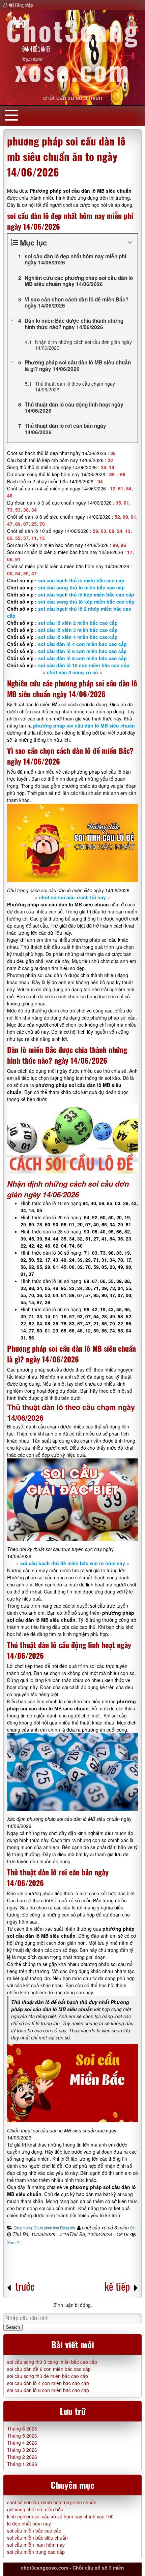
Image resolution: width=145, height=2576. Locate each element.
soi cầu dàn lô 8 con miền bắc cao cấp (48, 2390)
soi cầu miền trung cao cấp (36, 2552)
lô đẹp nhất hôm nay (29, 2523)
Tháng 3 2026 (22, 2450)
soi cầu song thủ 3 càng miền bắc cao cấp (52, 2362)
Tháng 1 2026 (22, 2464)
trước (25, 2286)
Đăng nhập (24, 5)
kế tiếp (117, 2286)
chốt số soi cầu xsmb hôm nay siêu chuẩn (52, 2502)
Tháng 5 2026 (22, 2436)
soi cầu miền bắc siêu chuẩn (37, 2538)
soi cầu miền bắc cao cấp (34, 2531)
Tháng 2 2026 (22, 2457)
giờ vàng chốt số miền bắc (35, 2509)
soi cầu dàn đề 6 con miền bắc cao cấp (49, 2369)
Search (13, 2327)
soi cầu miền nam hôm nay (36, 2545)
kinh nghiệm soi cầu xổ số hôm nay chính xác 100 (60, 2516)
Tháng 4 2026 (22, 2443)
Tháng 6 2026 (22, 2428)
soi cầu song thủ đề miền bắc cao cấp (48, 2376)
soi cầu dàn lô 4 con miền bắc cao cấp (48, 2383)
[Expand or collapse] (130, 243)
